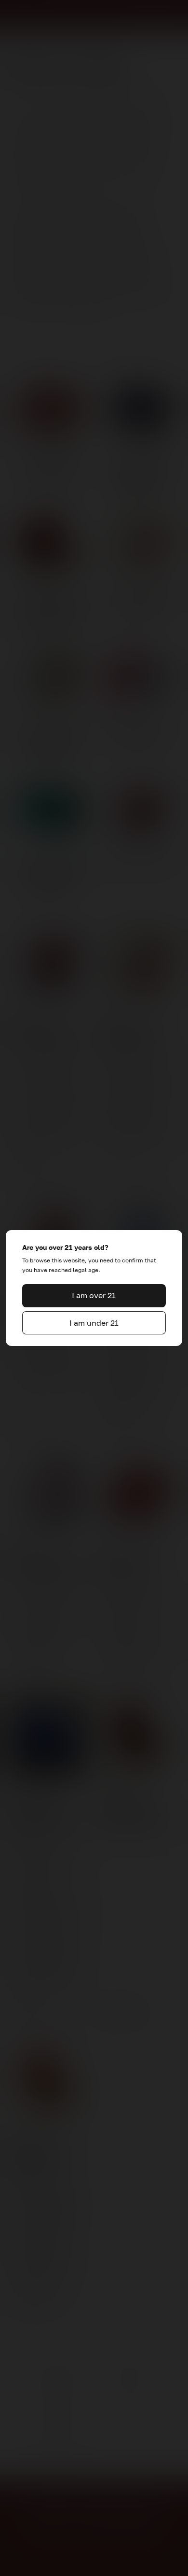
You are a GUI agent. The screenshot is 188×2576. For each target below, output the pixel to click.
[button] (94, 1296)
